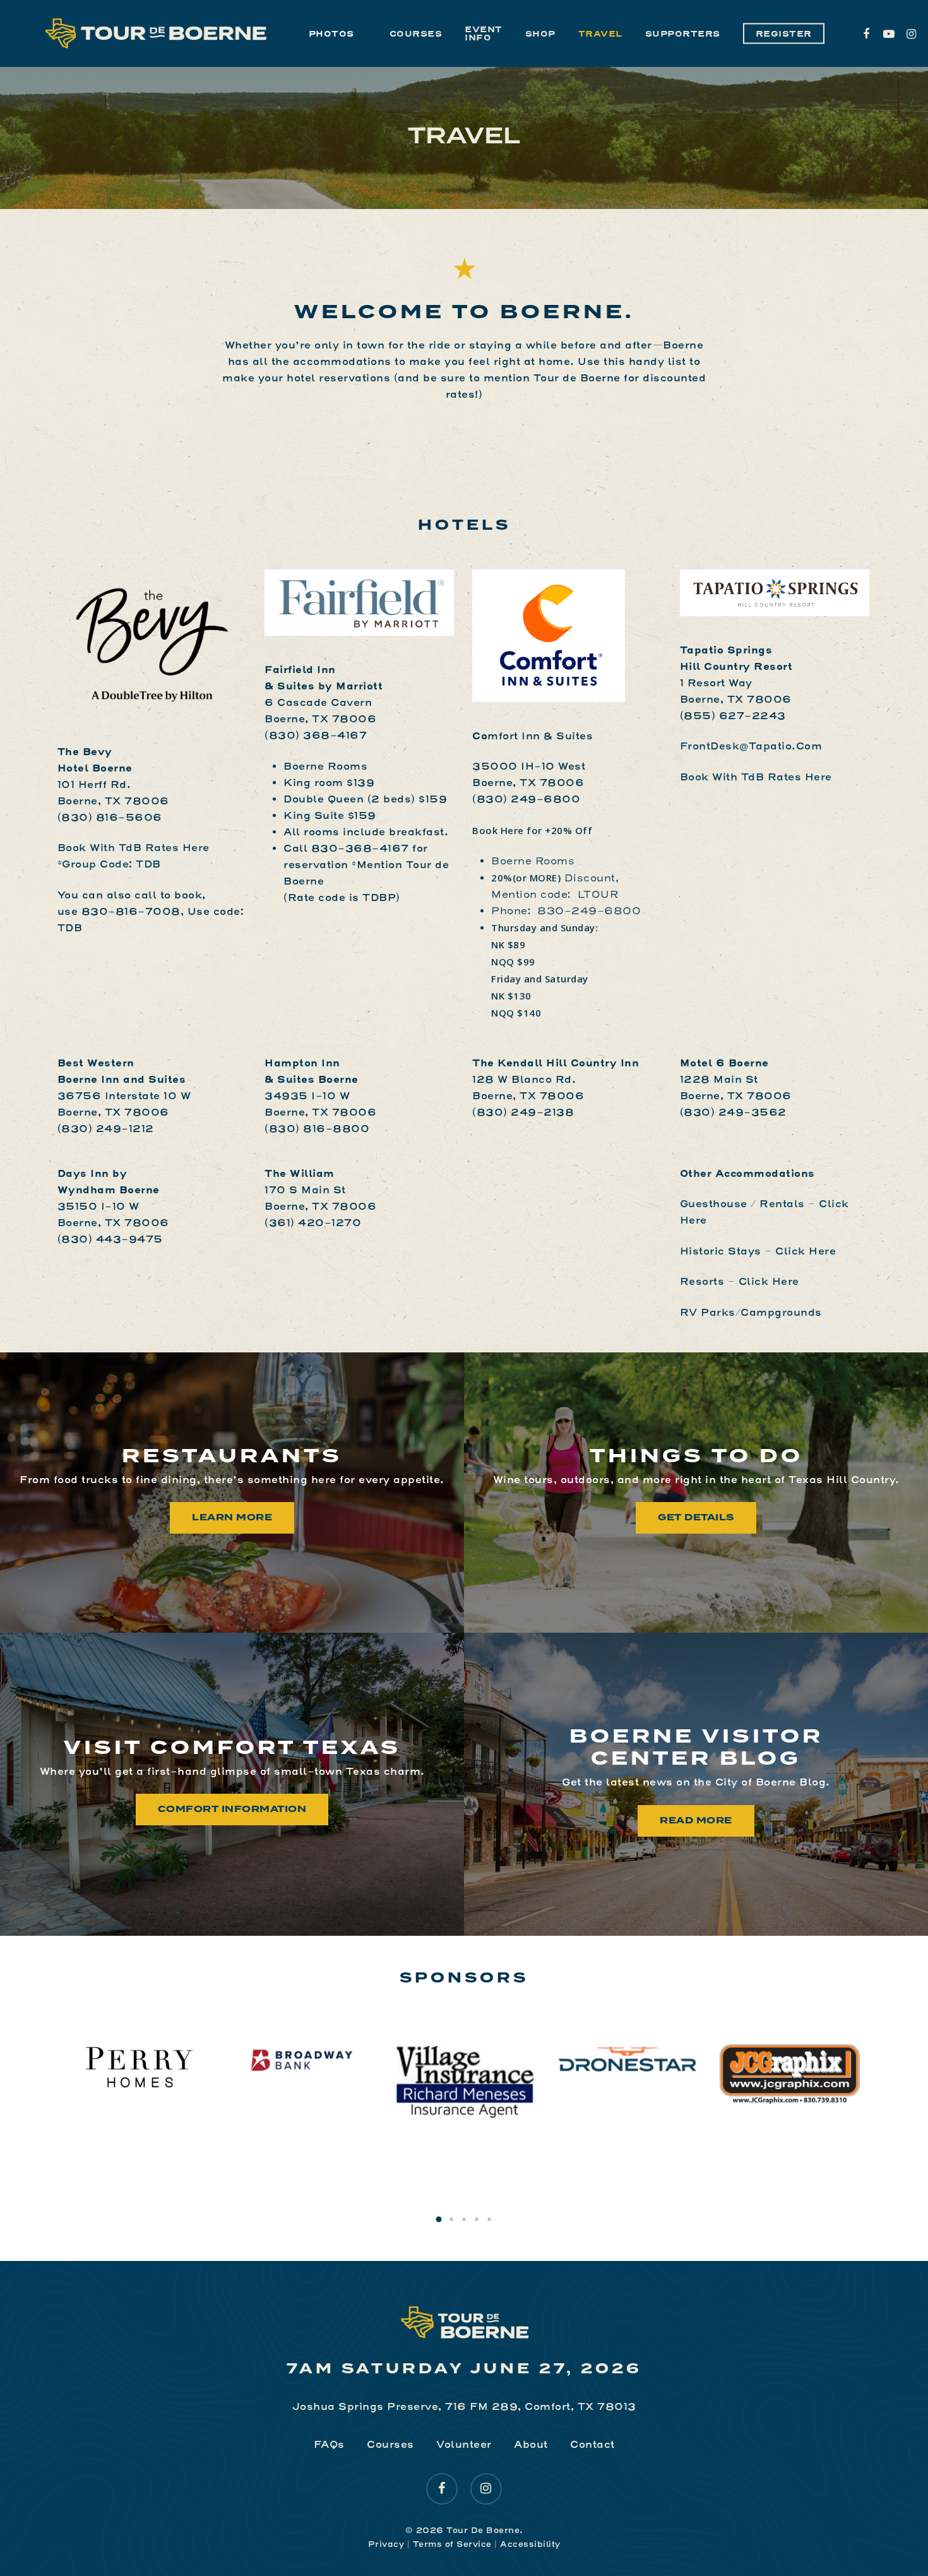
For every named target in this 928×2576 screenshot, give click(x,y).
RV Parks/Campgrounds (751, 1312)
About (531, 2444)
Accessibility (530, 2544)
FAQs (329, 2444)
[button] (439, 2219)
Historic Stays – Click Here (758, 1251)
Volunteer (464, 2444)
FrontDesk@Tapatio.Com (751, 746)
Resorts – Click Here (740, 1281)
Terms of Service (452, 2544)
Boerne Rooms (325, 766)
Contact (592, 2444)
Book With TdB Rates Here (756, 777)
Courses (390, 2444)
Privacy (386, 2544)
